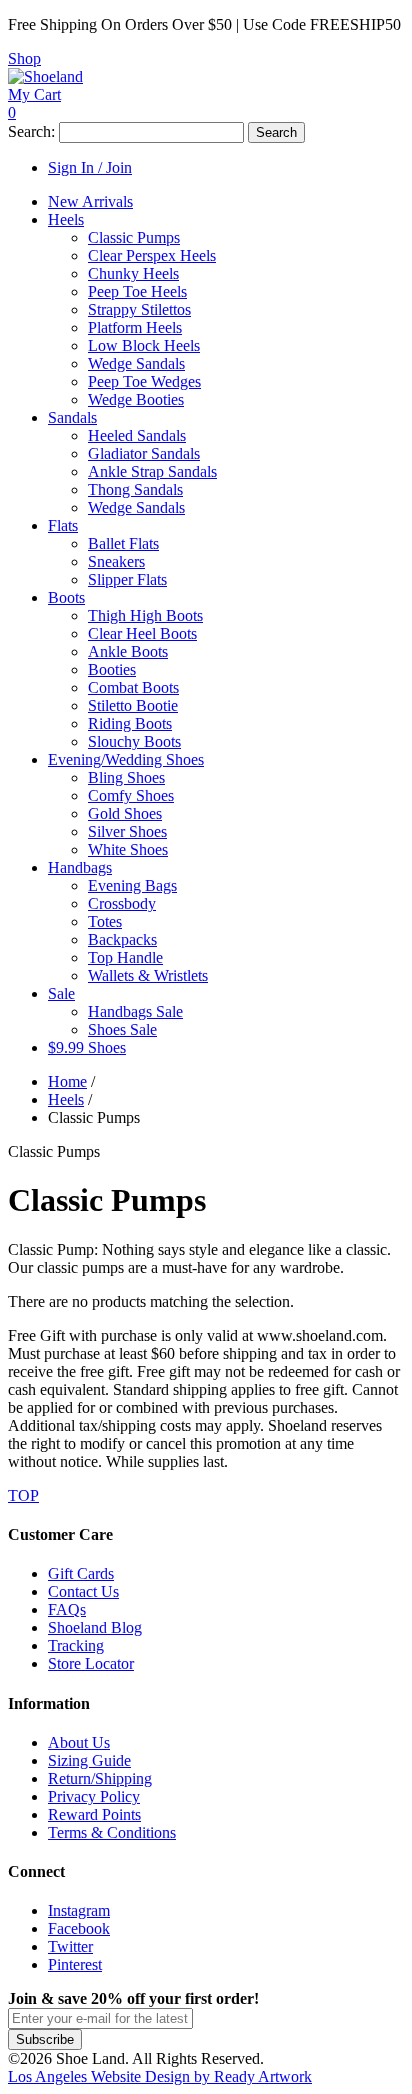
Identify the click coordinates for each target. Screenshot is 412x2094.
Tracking (76, 1645)
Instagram (79, 1910)
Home (67, 1081)
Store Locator (91, 1663)
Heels (66, 1099)
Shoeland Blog (95, 1627)
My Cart (34, 94)
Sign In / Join (90, 167)
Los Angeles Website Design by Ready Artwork (160, 2076)
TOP (23, 1495)
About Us (79, 1742)
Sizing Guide (89, 1760)
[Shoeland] (45, 76)
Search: (31, 131)
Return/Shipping (100, 1778)
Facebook (79, 1928)
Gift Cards (81, 1573)
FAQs (67, 1609)
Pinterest (75, 1964)
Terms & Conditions (112, 1832)
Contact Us (83, 1591)
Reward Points (94, 1814)
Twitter (70, 1946)
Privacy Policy (94, 1796)
